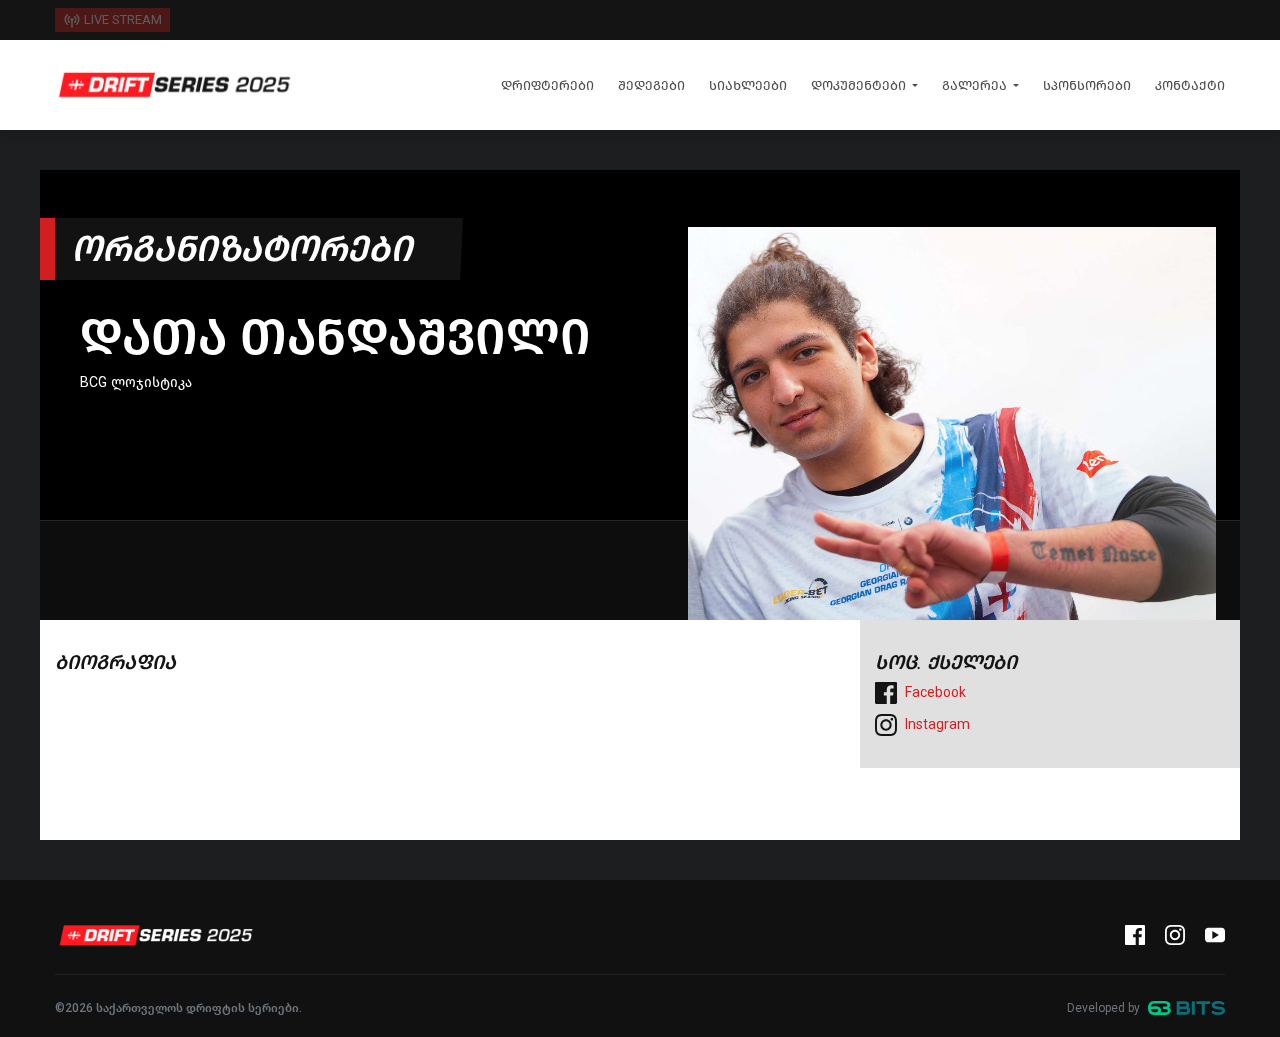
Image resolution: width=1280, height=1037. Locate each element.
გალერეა (974, 85)
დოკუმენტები (858, 85)
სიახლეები (748, 85)
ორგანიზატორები (241, 249)
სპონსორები (1087, 85)
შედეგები (651, 85)
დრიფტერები (547, 85)
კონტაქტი (1190, 85)
